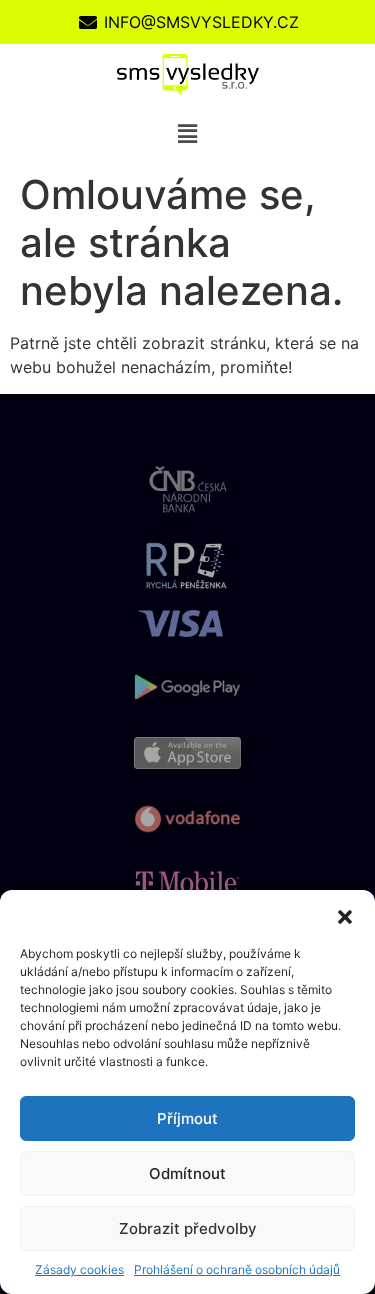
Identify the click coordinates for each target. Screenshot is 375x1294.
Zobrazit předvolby (188, 1228)
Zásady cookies (79, 1269)
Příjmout (187, 1118)
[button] (345, 915)
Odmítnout (187, 1173)
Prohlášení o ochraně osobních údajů (237, 1269)
